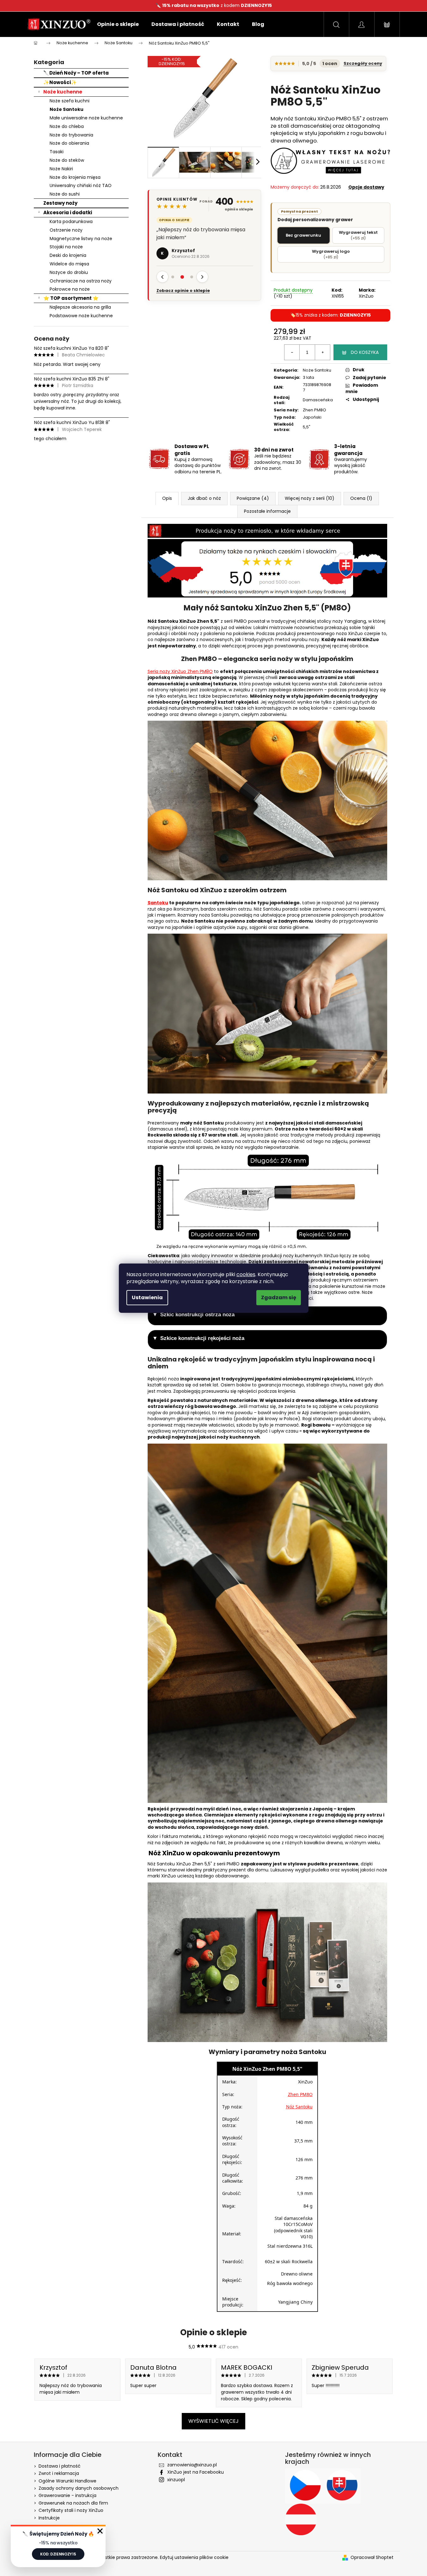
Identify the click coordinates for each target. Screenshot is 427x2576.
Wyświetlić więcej (213, 2421)
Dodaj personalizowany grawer (315, 216)
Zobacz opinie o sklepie (183, 306)
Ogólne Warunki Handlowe (67, 2481)
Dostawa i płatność (60, 2466)
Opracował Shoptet (372, 2558)
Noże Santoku (67, 109)
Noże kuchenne (63, 92)
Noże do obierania (69, 143)
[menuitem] (118, 24)
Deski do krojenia (68, 255)
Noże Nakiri (61, 169)
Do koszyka (365, 352)
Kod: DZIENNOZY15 (58, 2554)
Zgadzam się (279, 1297)
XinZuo (366, 296)
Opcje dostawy (366, 187)
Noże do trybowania (71, 135)
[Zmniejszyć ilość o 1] (292, 352)
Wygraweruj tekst (358, 235)
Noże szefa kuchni (70, 101)
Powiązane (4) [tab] (253, 498)
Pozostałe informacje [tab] (267, 511)
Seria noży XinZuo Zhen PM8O (180, 671)
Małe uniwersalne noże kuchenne (86, 118)
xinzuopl (176, 2480)
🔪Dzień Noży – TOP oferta (76, 73)
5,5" (307, 427)
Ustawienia (147, 1297)
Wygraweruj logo (331, 254)
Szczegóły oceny (363, 64)
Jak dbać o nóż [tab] (204, 498)
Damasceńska (318, 400)
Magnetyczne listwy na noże (81, 239)
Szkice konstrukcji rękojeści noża (202, 1338)
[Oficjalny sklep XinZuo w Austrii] (301, 2519)
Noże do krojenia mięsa (75, 177)
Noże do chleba (67, 126)
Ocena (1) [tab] (361, 498)
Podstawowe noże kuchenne (81, 316)
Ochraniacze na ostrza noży (81, 281)
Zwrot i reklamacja (59, 2473)
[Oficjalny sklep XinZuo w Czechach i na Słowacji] (323, 2486)
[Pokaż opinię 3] (192, 293)
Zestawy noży (60, 203)
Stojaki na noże (66, 247)
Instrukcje (49, 2518)
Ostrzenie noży (66, 230)
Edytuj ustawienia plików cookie (194, 2557)
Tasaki (57, 152)
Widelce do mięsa (69, 264)
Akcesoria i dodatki (68, 212)
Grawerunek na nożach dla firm (73, 2503)
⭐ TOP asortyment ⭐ (71, 298)
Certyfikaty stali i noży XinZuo (71, 2510)
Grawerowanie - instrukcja (67, 2495)
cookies (246, 1274)
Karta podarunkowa (71, 221)
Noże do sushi (65, 194)
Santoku (158, 903)
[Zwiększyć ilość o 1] (322, 352)
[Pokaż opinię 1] (173, 293)
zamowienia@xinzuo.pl (192, 2465)
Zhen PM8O (314, 410)
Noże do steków (67, 160)
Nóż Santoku (299, 2107)
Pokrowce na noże (70, 289)
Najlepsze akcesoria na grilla (80, 307)
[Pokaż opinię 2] (182, 293)
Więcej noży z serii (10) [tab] (310, 498)
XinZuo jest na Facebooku (195, 2472)
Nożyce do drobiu (69, 272)
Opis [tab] (167, 498)
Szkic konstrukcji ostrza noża (197, 1315)
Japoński (312, 417)
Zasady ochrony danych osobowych (79, 2488)
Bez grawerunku (303, 235)
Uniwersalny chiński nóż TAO (81, 185)
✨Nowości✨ (60, 82)
